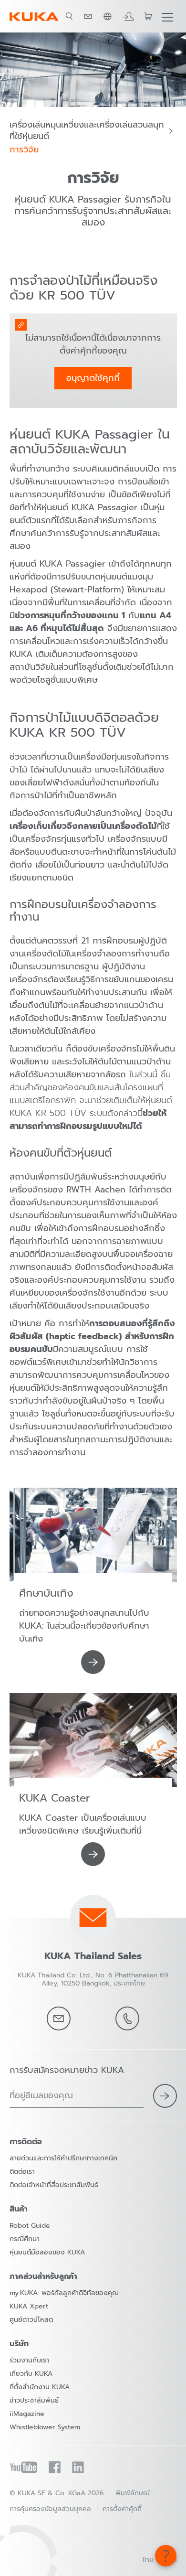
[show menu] (167, 16)
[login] (128, 16)
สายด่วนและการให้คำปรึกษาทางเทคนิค (63, 2158)
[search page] (69, 16)
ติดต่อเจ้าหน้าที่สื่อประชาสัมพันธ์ (54, 2185)
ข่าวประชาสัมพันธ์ (34, 2400)
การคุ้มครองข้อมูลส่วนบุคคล (50, 2509)
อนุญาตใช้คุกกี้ (93, 378)
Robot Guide (30, 2226)
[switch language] (107, 16)
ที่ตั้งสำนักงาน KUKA (40, 2387)
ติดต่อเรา (22, 2172)
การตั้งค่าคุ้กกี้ (122, 2509)
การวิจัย (24, 150)
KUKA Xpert (29, 2306)
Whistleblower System (45, 2427)
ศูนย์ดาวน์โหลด (31, 2320)
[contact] (88, 16)
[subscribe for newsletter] (165, 2096)
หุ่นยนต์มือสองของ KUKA (47, 2252)
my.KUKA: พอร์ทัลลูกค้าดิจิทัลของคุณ (64, 2293)
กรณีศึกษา (25, 2239)
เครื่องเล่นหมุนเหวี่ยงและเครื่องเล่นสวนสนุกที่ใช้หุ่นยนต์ (87, 131)
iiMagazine (27, 2414)
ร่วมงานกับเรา (29, 2360)
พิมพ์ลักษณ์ (133, 2493)
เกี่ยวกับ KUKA (31, 2374)
